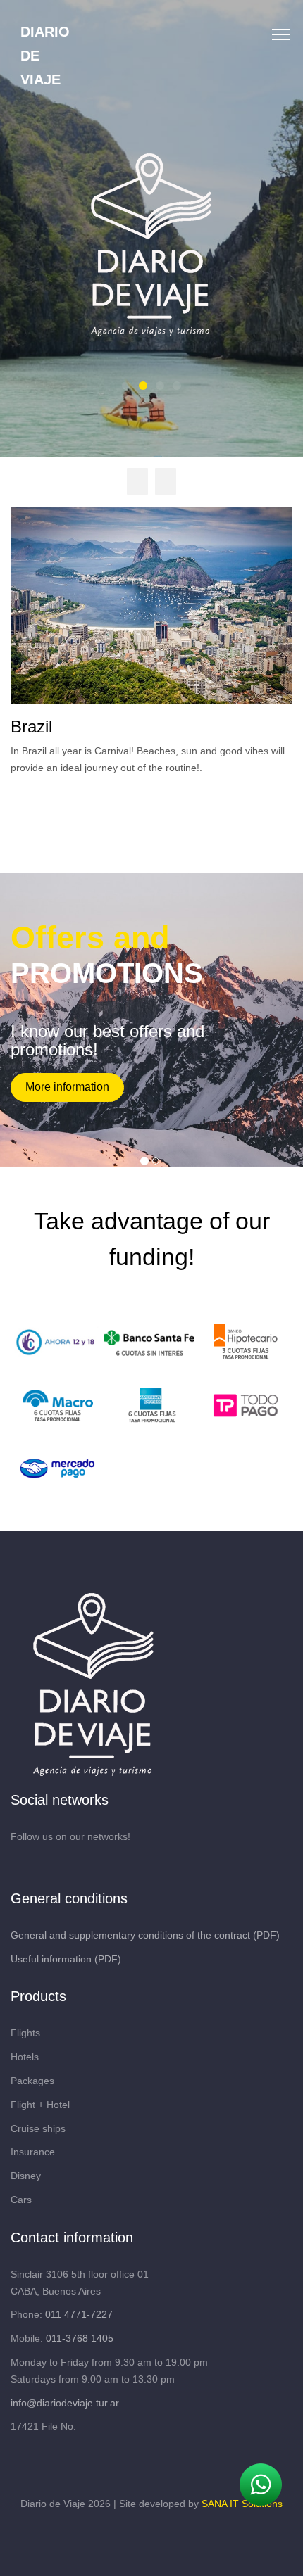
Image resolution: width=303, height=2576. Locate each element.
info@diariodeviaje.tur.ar (65, 2403)
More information (67, 1087)
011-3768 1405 (80, 2338)
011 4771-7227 (79, 2314)
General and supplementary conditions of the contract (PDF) (145, 1935)
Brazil (31, 727)
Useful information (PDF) (66, 1959)
